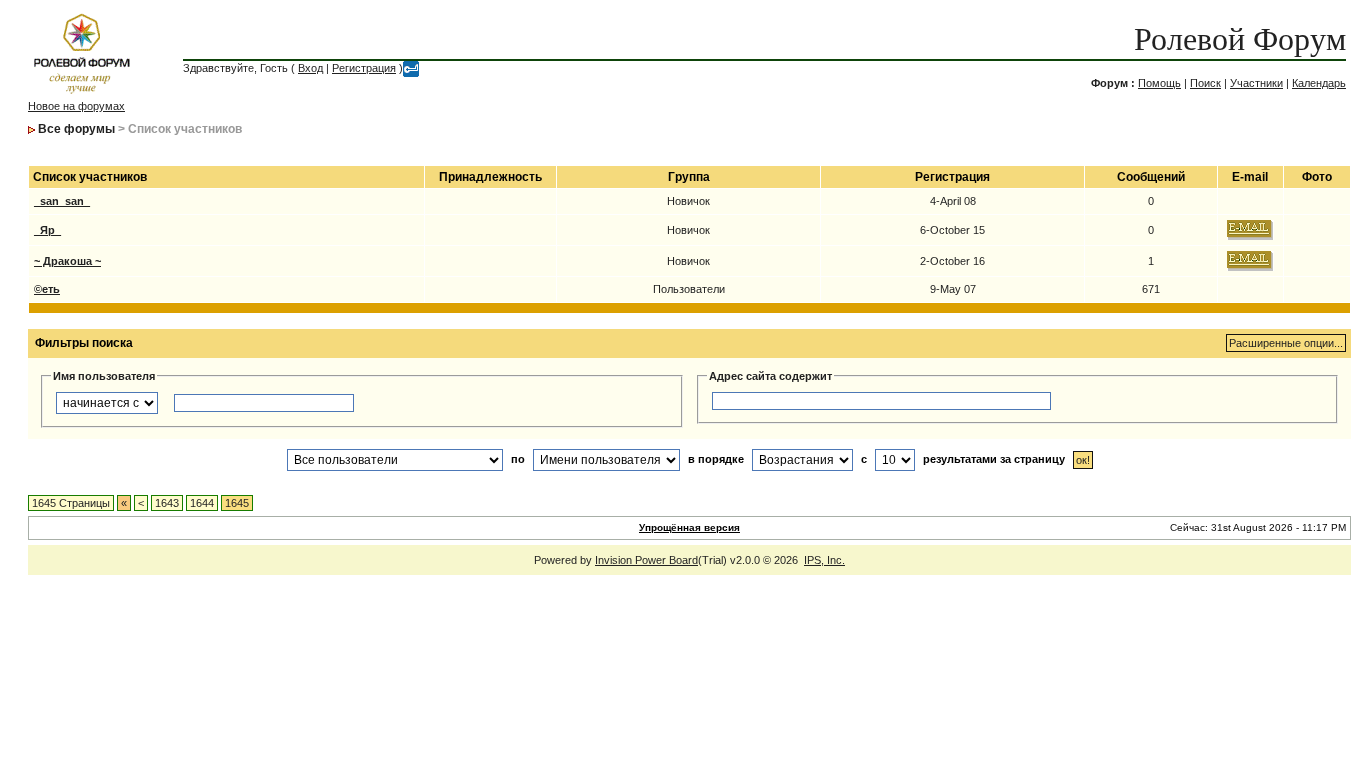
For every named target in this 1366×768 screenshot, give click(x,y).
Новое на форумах (76, 106)
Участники (1256, 83)
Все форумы (76, 129)
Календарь (1319, 83)
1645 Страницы (71, 503)
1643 (167, 503)
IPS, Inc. (824, 560)
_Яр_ (47, 230)
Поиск (1205, 83)
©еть (47, 289)
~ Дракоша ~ (67, 261)
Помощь (1159, 83)
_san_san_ (62, 201)
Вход (310, 68)
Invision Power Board (646, 560)
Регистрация (364, 68)
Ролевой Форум (1240, 39)
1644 (202, 503)
